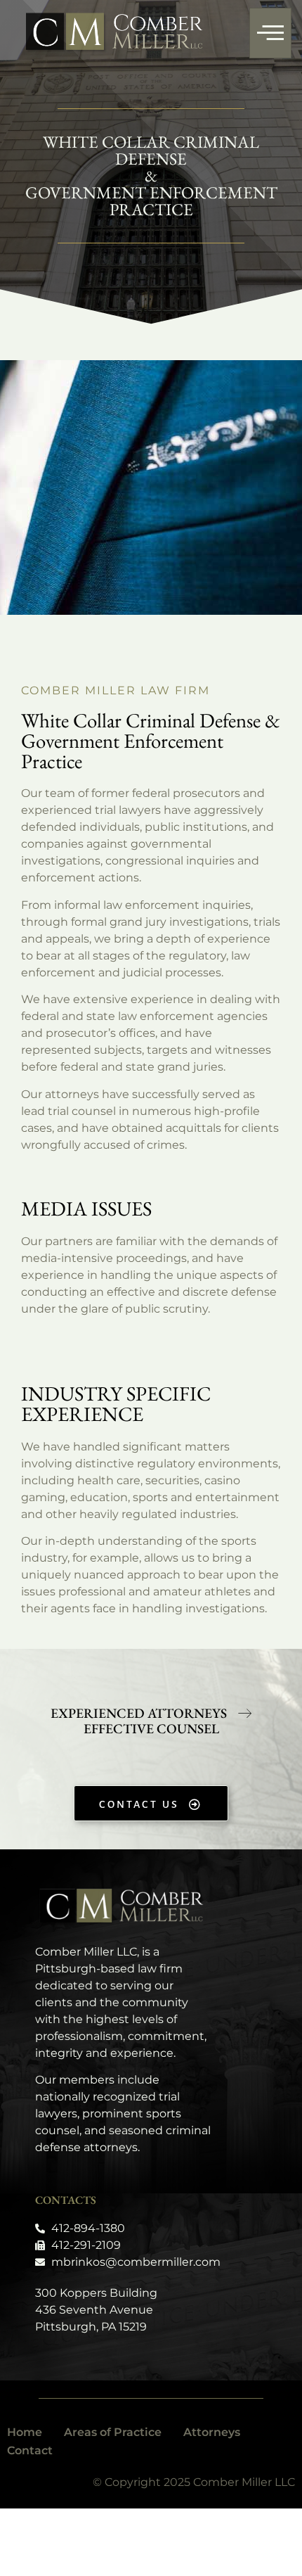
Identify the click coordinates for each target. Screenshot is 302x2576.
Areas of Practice (113, 2432)
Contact (30, 2450)
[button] (151, 1729)
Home (25, 2432)
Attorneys (212, 2432)
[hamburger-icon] (270, 33)
